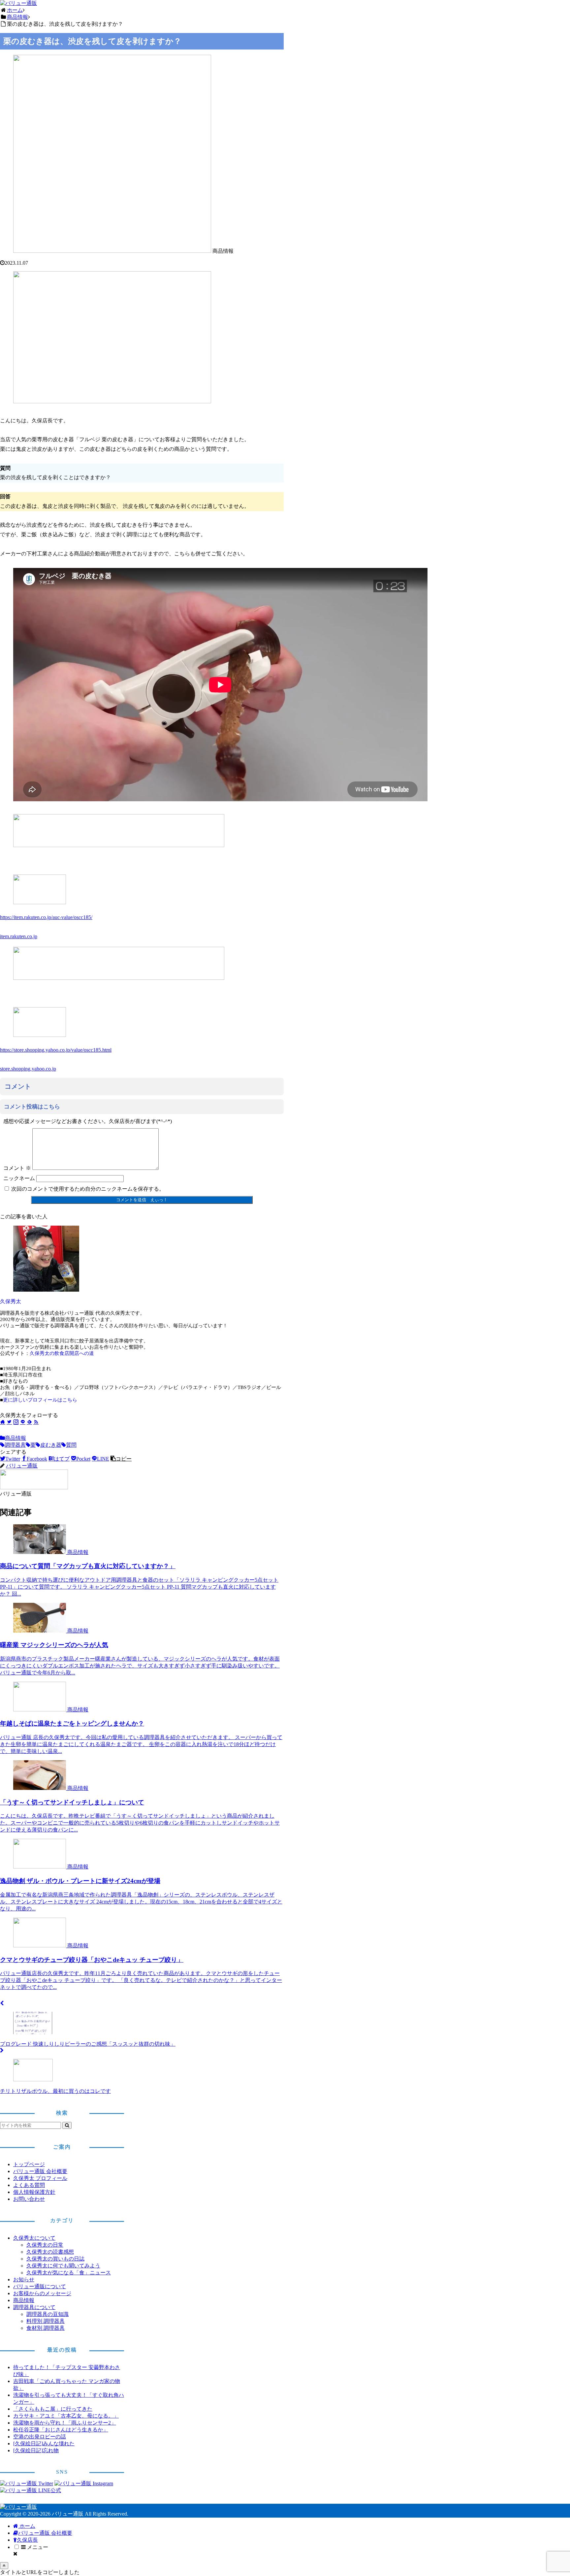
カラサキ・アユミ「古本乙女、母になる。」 (66, 2416)
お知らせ (24, 2279)
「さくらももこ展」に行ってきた (53, 2409)
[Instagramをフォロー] (16, 1422)
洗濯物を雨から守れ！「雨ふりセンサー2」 (65, 2423)
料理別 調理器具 (46, 2321)
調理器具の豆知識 (47, 2314)
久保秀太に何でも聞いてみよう (63, 2266)
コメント (17, 1168)
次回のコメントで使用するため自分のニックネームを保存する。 (88, 1189)
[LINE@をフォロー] (23, 1422)
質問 (71, 1445)
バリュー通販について (40, 2286)
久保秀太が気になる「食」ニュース (69, 2273)
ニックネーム (19, 1178)
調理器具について (34, 2307)
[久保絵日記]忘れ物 (36, 2450)
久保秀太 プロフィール (40, 2178)
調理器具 (15, 1445)
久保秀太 (11, 1301)
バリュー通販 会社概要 (40, 2171)
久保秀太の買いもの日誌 (55, 2259)
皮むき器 (51, 1445)
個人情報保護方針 (34, 2192)
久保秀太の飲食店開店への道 (62, 1353)
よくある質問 (29, 2185)
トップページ (29, 2164)
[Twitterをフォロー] (9, 1422)
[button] (121, 1459)
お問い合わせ (29, 2199)
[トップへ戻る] (4, 2566)
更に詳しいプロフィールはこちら (40, 1400)
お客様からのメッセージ (42, 2293)
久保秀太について (34, 2238)
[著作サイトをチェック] (3, 1422)
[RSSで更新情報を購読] (36, 1422)
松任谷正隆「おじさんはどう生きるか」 (61, 2430)
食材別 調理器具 (46, 2328)
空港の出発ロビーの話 (40, 2437)
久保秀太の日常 (45, 2245)
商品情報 (16, 1438)
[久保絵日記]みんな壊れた (44, 2444)
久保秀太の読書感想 (50, 2252)
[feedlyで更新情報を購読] (29, 1422)
